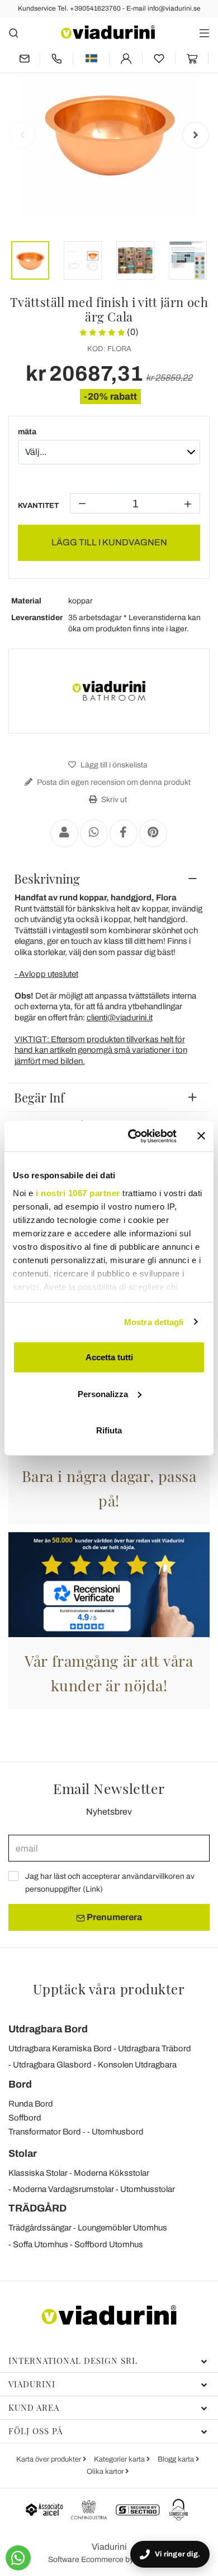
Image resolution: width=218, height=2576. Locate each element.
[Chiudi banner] (201, 1136)
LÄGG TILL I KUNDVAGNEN (109, 542)
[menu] (204, 33)
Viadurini (32, 2384)
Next (196, 135)
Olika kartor (106, 2472)
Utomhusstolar (148, 2189)
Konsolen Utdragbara (137, 2065)
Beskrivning (47, 879)
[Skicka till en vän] (64, 833)
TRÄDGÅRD (37, 2208)
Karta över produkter (49, 2459)
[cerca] (14, 33)
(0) (132, 332)
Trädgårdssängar (40, 2228)
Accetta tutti (109, 1357)
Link (93, 1889)
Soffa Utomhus (41, 2244)
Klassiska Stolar (38, 2173)
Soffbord (25, 2118)
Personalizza (103, 1393)
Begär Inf (39, 1097)
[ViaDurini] (108, 32)
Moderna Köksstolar (112, 2173)
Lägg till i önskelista (113, 765)
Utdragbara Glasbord (52, 2065)
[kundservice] (56, 58)
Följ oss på (35, 2431)
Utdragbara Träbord (155, 2049)
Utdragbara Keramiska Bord (60, 2049)
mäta (27, 432)
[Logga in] (126, 58)
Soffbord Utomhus (109, 2244)
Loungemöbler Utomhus (122, 2228)
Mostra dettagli (154, 1321)
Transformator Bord (45, 2132)
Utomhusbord (118, 2132)
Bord (20, 2084)
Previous (22, 135)
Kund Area (34, 2407)
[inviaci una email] (24, 58)
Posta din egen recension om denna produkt (113, 782)
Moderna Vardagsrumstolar (63, 2189)
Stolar (23, 2153)
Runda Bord (31, 2104)
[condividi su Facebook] (124, 833)
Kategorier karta (120, 2459)
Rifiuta (109, 1430)
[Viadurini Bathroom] (109, 691)
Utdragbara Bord (48, 2029)
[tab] (109, 879)
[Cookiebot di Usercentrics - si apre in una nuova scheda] (132, 1136)
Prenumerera (113, 1917)
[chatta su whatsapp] (18, 2558)
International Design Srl (73, 2361)
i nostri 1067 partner (78, 1193)
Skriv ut (113, 800)
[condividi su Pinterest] (153, 833)
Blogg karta (177, 2459)
